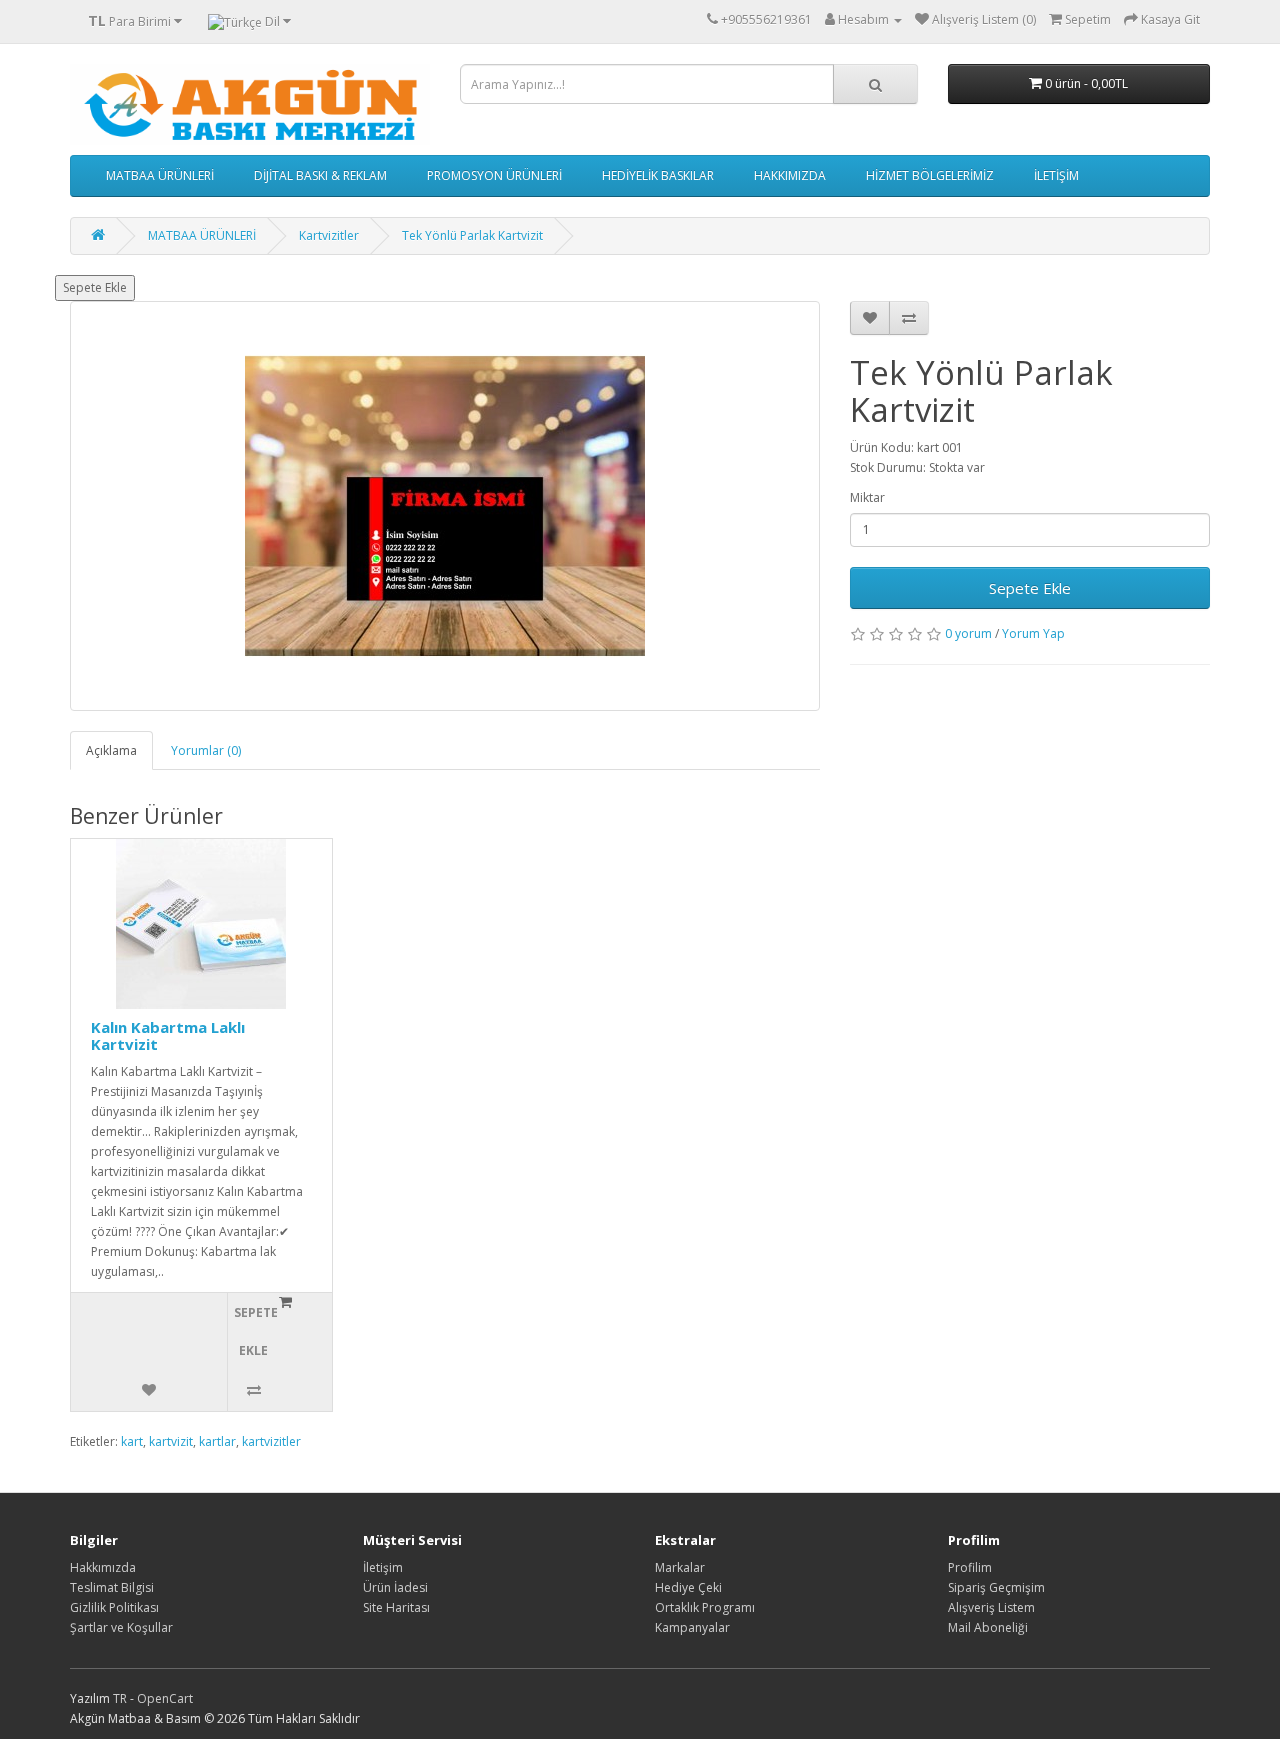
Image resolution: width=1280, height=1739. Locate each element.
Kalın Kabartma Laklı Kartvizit (168, 1035)
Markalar (680, 1567)
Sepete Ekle (95, 287)
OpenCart (165, 1698)
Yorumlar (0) (206, 750)
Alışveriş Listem (991, 1607)
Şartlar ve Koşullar (121, 1627)
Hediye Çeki (688, 1587)
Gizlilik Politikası (114, 1607)
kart (132, 1441)
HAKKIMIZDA (790, 175)
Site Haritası (396, 1607)
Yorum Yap (1033, 633)
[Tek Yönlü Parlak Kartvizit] (445, 506)
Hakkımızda (103, 1567)
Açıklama (111, 750)
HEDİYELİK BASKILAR (658, 175)
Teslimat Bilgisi (112, 1587)
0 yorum (968, 633)
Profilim (970, 1567)
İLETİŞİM (1056, 175)
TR (121, 1698)
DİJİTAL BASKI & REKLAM (320, 175)
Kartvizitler (329, 235)
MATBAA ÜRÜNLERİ (160, 175)
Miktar (867, 497)
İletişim (383, 1567)
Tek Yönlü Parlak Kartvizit (472, 235)
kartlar (217, 1441)
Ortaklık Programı (705, 1607)
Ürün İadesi (395, 1587)
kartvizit (171, 1441)
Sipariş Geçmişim (996, 1587)
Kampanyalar (692, 1627)
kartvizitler (271, 1441)
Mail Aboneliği (988, 1627)
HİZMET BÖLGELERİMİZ (930, 175)
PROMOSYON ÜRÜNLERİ (494, 175)
